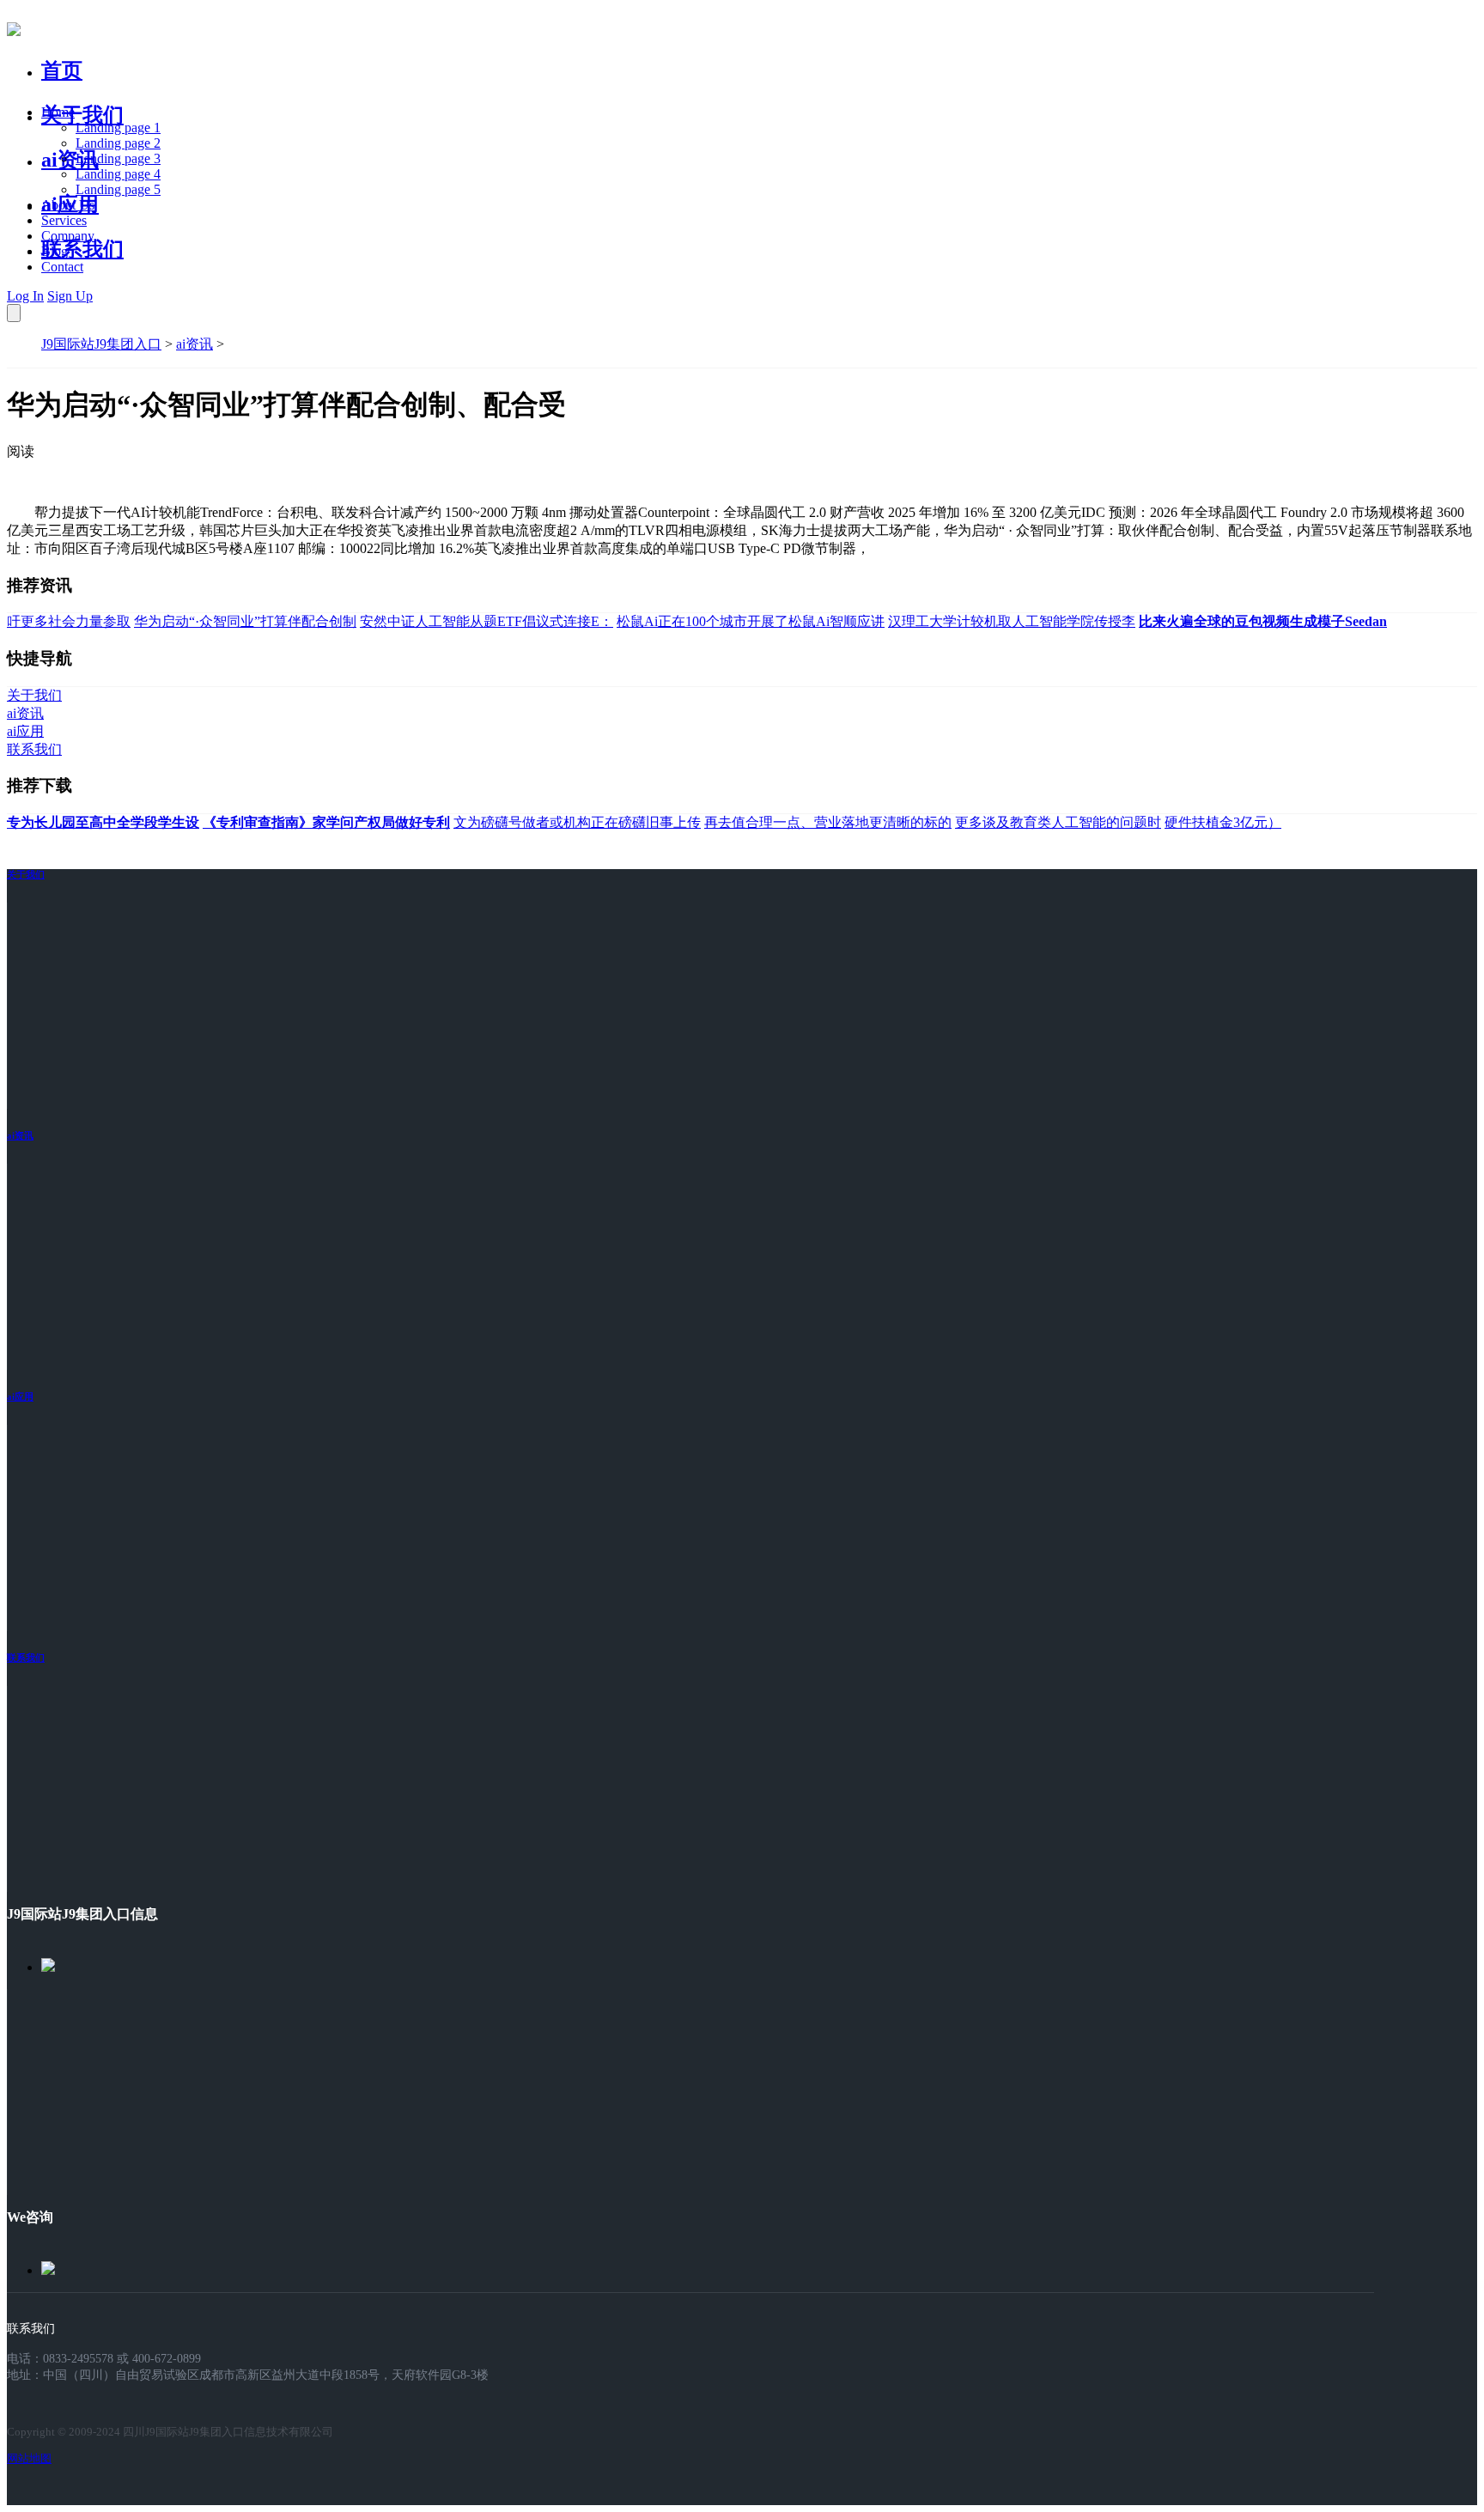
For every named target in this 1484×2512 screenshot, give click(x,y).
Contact (62, 267)
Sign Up (70, 296)
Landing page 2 (118, 143)
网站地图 (29, 2458)
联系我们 (82, 249)
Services (64, 220)
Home (58, 112)
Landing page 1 (118, 128)
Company (68, 236)
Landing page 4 (118, 174)
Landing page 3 (118, 158)
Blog (55, 251)
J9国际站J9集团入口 (101, 344)
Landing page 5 (118, 189)
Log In (25, 296)
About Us (68, 205)
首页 (62, 70)
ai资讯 (70, 160)
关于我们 (82, 115)
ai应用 (20, 1396)
